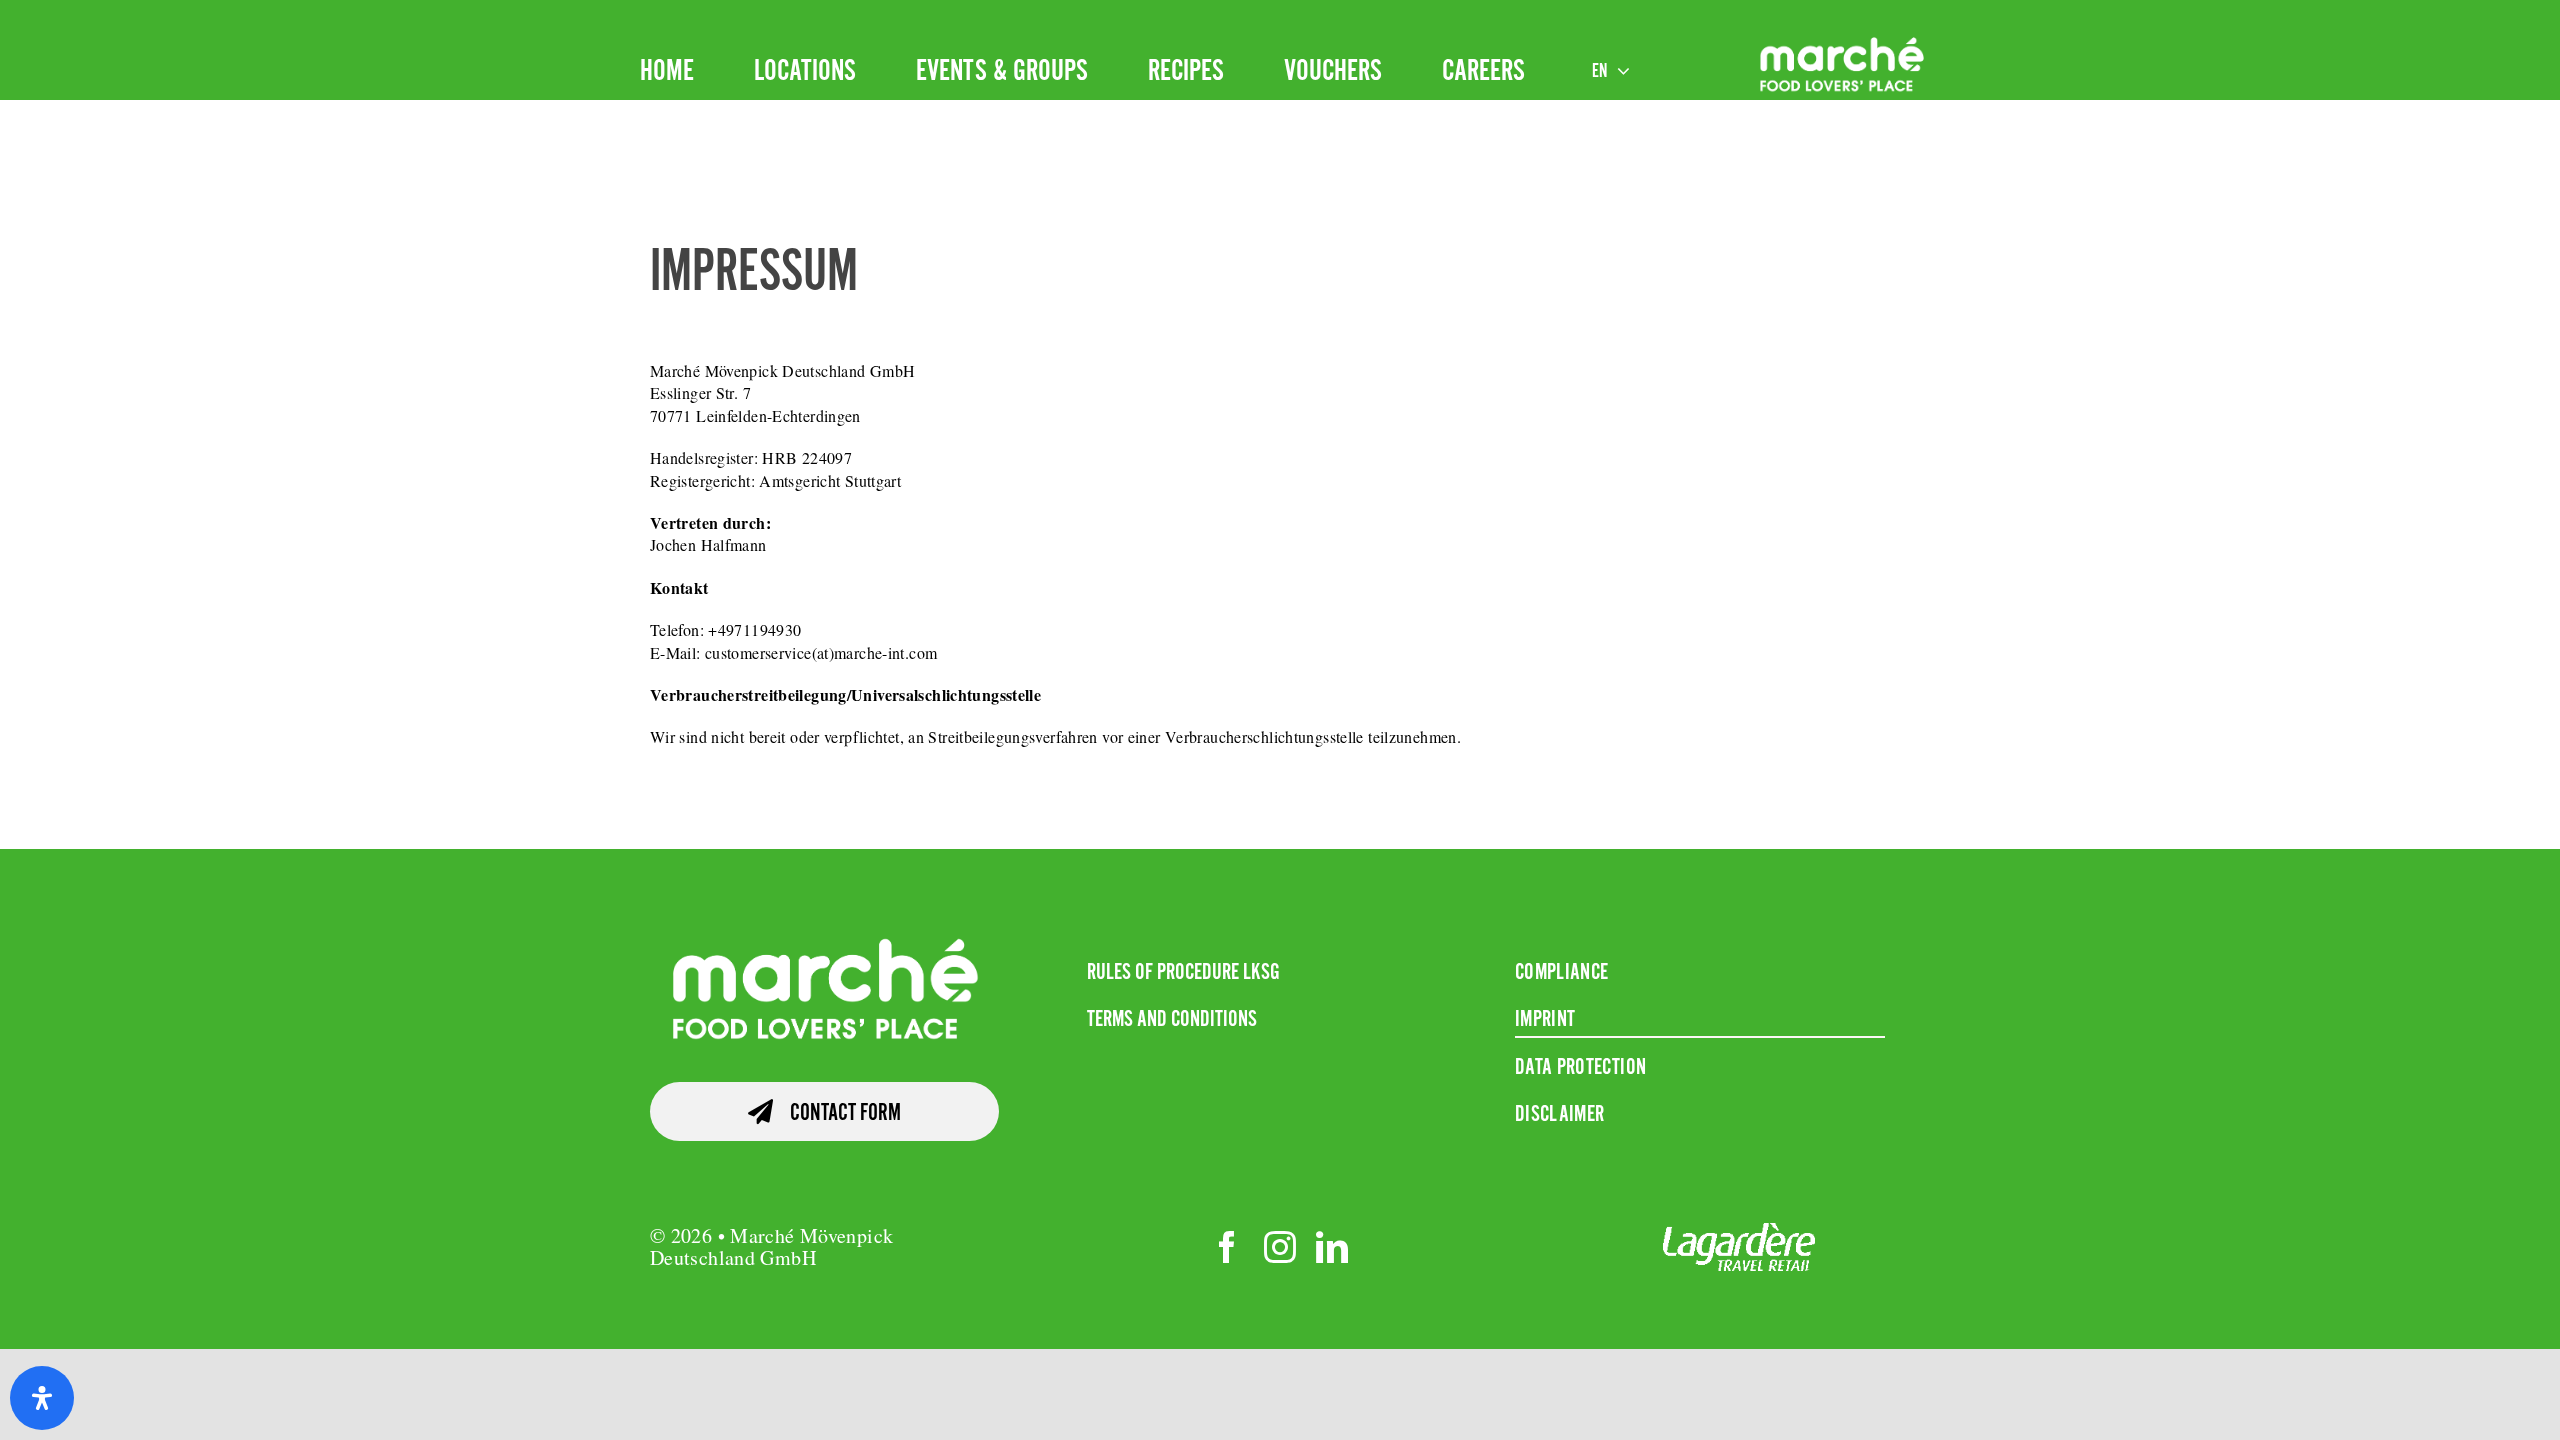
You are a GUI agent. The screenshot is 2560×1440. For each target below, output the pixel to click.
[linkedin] (1332, 1247)
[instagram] (1280, 1247)
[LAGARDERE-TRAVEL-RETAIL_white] (1739, 1235)
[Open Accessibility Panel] (42, 1398)
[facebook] (1227, 1247)
